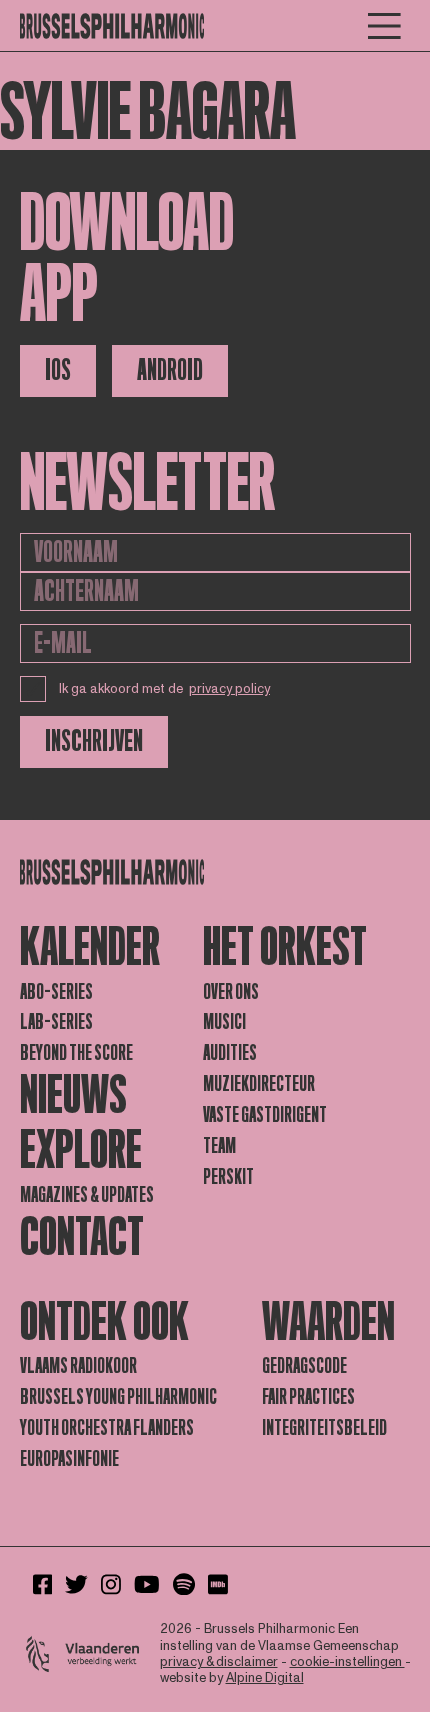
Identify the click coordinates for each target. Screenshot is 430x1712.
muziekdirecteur (259, 1084)
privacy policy (229, 689)
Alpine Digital (265, 1678)
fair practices (308, 1397)
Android (170, 370)
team (219, 1146)
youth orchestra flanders (107, 1428)
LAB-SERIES (56, 1022)
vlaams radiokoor (78, 1366)
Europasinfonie (69, 1459)
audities (230, 1053)
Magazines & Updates (87, 1195)
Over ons (231, 992)
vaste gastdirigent (265, 1115)
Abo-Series (56, 992)
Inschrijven (94, 741)
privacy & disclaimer (219, 1662)
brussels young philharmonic (118, 1397)
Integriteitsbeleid (324, 1428)
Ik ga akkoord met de (165, 689)
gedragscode (304, 1366)
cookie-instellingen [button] (347, 1662)
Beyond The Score (76, 1053)
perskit (228, 1177)
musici (224, 1022)
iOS (58, 370)
